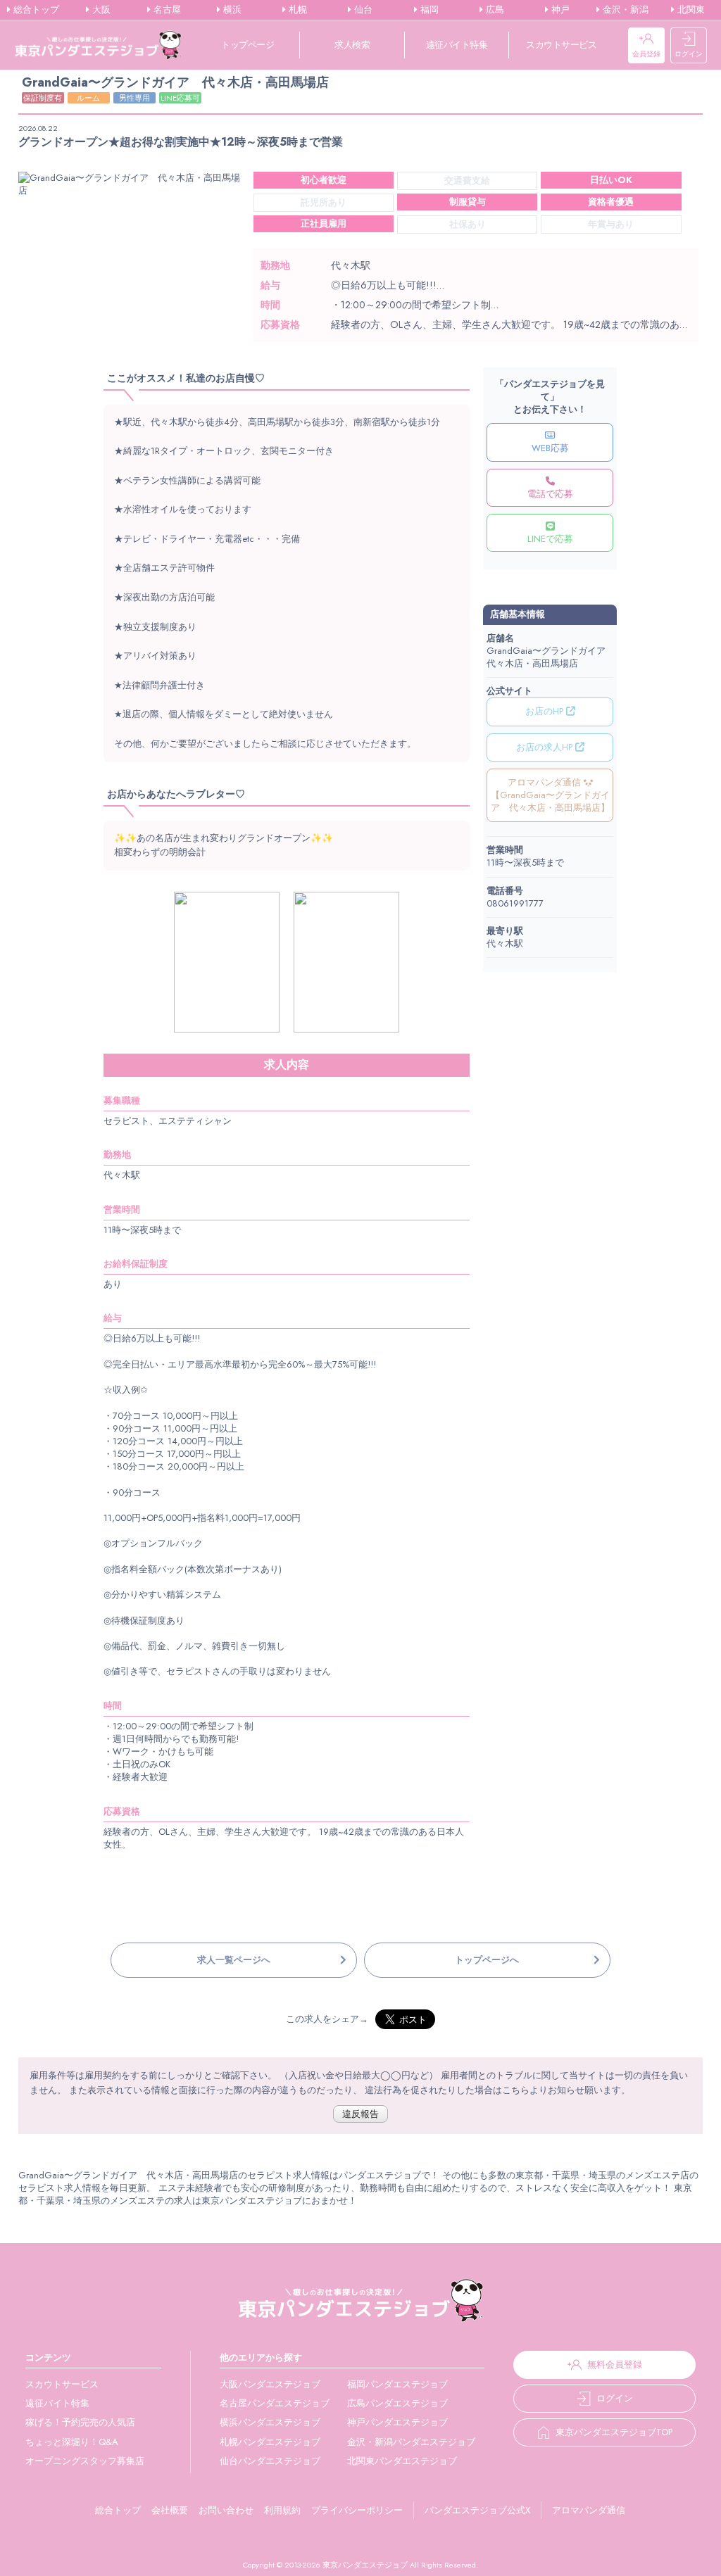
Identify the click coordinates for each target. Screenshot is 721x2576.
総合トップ (35, 10)
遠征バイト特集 (457, 45)
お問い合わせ (226, 2510)
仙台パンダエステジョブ (270, 2461)
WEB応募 (550, 448)
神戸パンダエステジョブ (397, 2422)
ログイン (689, 54)
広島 (494, 10)
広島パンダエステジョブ (397, 2403)
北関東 (690, 10)
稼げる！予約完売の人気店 (80, 2422)
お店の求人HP (546, 747)
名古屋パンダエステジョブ (275, 2403)
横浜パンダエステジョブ (270, 2422)
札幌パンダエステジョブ (270, 2442)
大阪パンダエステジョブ (270, 2384)
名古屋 (166, 10)
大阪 (100, 10)
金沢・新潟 (624, 10)
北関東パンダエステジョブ (402, 2461)
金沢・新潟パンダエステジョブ (411, 2442)
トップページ (247, 45)
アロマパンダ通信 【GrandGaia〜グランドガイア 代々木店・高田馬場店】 (550, 795)
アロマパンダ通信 (589, 2510)
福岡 (428, 10)
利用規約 (282, 2510)
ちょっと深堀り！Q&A (72, 2442)
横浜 (231, 10)
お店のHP (546, 711)
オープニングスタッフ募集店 (85, 2461)
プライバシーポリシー (357, 2510)
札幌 (296, 10)
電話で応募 (550, 494)
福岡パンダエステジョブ (397, 2384)
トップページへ (487, 1960)
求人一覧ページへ (234, 1960)
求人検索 (352, 45)
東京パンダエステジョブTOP (614, 2432)
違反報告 (360, 2114)
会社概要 (170, 2510)
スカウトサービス (561, 45)
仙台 (362, 10)
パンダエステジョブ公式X (477, 2510)
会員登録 (646, 54)
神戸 (559, 10)
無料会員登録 (615, 2365)
